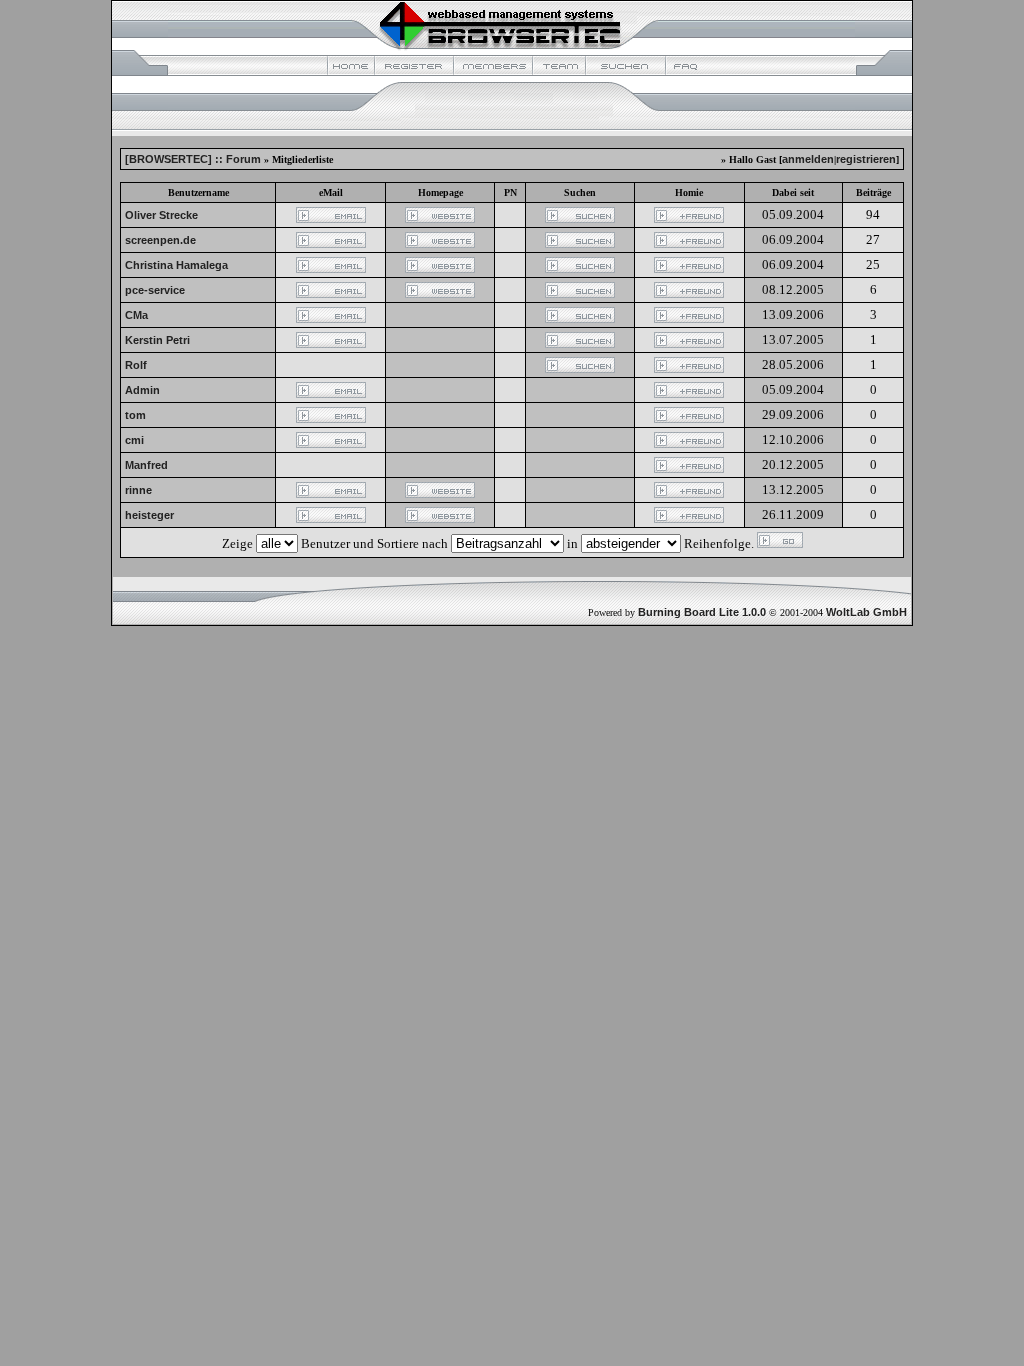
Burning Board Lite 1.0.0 (702, 612)
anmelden (808, 159)
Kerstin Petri (157, 340)
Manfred (146, 465)
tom (135, 415)
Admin (142, 390)
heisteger (149, 515)
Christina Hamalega (176, 265)
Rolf (136, 365)
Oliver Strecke (161, 215)
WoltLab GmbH (866, 612)
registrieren (866, 159)
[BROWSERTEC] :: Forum (193, 159)
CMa (136, 315)
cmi (134, 440)
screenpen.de (160, 240)
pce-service (155, 290)
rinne (138, 490)
